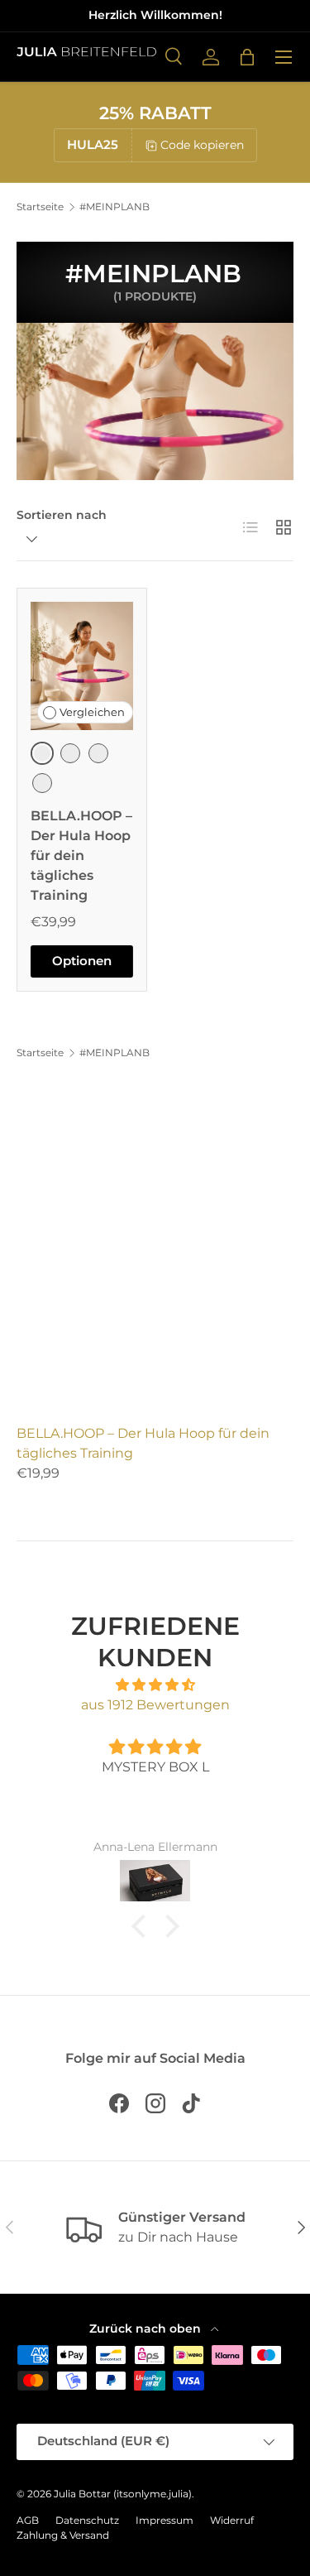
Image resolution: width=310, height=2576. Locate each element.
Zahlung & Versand (63, 2535)
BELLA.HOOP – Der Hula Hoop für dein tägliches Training (81, 855)
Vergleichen (92, 712)
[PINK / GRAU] (98, 753)
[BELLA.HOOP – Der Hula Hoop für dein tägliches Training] (82, 666)
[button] (247, 57)
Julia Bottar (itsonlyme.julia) (123, 2494)
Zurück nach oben (147, 2328)
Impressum (165, 2520)
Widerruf (232, 2520)
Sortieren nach (62, 515)
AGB (28, 2520)
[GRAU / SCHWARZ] (42, 783)
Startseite (40, 207)
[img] (155, 1685)
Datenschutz (87, 2520)
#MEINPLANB (114, 207)
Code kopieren (202, 145)
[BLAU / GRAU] (70, 753)
